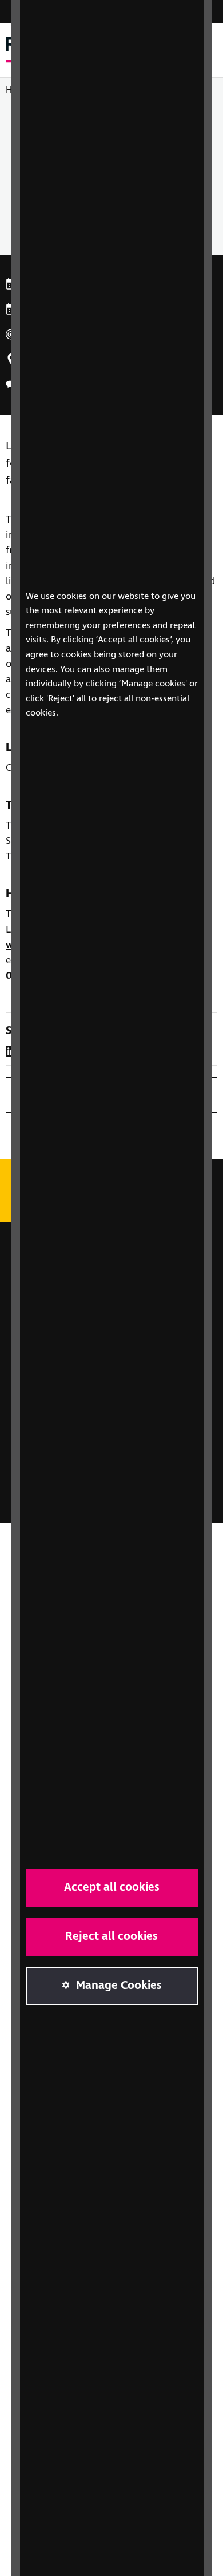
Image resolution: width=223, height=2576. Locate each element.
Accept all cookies (112, 1888)
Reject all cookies (111, 1937)
